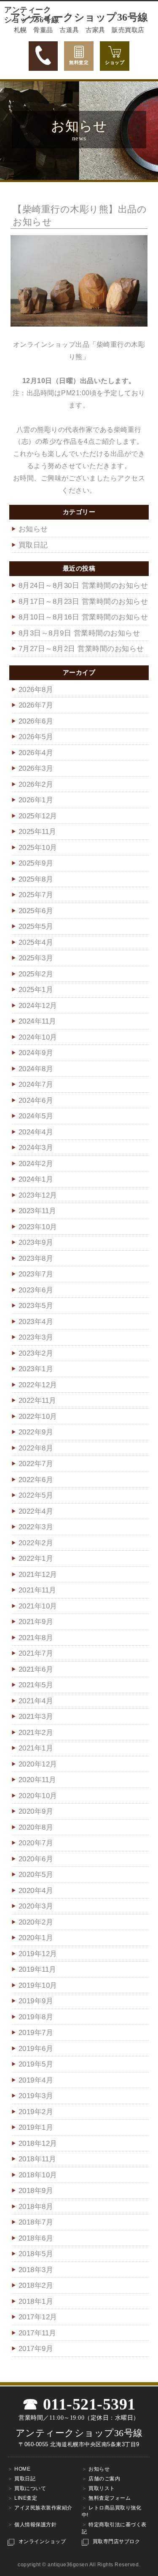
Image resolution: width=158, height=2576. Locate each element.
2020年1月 (36, 1938)
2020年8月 (36, 1827)
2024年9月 (36, 1053)
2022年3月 (36, 1527)
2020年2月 (36, 1922)
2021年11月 (37, 1590)
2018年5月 (36, 2254)
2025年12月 (38, 816)
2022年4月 (36, 1511)
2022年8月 (36, 1448)
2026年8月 (36, 690)
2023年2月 (36, 1353)
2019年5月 (36, 2064)
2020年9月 (36, 1811)
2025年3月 (36, 958)
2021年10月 (38, 1606)
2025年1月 (36, 990)
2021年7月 (36, 1653)
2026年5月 (36, 737)
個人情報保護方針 (35, 2525)
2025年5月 (36, 926)
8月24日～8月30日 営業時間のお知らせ (83, 586)
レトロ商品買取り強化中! (112, 2511)
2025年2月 (36, 974)
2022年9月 (36, 1432)
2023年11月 (37, 1211)
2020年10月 (38, 1796)
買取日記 (33, 545)
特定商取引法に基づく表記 (114, 2528)
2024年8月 (36, 1069)
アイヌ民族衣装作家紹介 (43, 2508)
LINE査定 (26, 2498)
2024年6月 (36, 1100)
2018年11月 (37, 2159)
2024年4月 (36, 1132)
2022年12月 (38, 1385)
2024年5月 (36, 1116)
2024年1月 (36, 1179)
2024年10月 (38, 1037)
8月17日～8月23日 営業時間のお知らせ (83, 602)
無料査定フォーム (110, 2498)
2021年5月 (36, 1685)
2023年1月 (36, 1369)
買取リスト (102, 2488)
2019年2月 (36, 2112)
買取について (30, 2488)
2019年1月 (36, 2127)
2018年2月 (36, 2285)
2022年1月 (36, 1559)
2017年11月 (37, 2333)
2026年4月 (36, 753)
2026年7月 (36, 705)
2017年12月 (38, 2317)
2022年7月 (36, 1464)
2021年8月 (36, 1638)
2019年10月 (38, 1985)
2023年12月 (38, 1195)
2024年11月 (37, 1021)
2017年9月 (36, 2349)
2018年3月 (36, 2270)
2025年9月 (36, 863)
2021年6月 (36, 1669)
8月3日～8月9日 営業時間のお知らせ (79, 633)
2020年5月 (36, 1875)
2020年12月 (38, 1764)
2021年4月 (36, 1701)
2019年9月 (36, 2001)
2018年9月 (36, 2191)
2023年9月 (36, 1242)
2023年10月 (38, 1227)
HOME (22, 2469)
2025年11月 (37, 832)
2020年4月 (36, 1891)
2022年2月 (36, 1543)
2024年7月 (36, 1084)
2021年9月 (36, 1622)
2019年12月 (38, 1954)
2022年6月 (36, 1480)
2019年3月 (36, 2096)
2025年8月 (36, 879)
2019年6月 (36, 2049)
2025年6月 (36, 911)
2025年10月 (38, 848)
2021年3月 (36, 1717)
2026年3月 (36, 768)
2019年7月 (36, 2033)
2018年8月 (36, 2207)
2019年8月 (36, 2017)
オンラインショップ (42, 2541)
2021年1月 (36, 1748)
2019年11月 (37, 1969)
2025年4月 (36, 942)
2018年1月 (36, 2301)
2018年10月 (38, 2175)
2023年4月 (36, 1322)
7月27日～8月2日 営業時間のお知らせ (81, 649)
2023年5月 (36, 1306)
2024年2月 (36, 1164)
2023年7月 (36, 1274)
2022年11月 (37, 1401)
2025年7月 (36, 895)
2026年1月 (36, 800)
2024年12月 (38, 1006)
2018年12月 (38, 2143)
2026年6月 (36, 721)
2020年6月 (36, 1859)
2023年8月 (36, 1259)
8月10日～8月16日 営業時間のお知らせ (83, 617)
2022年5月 (36, 1495)
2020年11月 (37, 1780)
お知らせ (33, 529)
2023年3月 (36, 1337)
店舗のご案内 (104, 2479)
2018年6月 (36, 2238)
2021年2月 (36, 1733)
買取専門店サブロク (116, 2541)
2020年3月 (36, 1906)
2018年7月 (36, 2222)
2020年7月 (36, 1843)
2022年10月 (38, 1417)
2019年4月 (36, 2080)
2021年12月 (38, 1575)
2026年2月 (36, 784)
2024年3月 (36, 1148)
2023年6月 (36, 1290)
